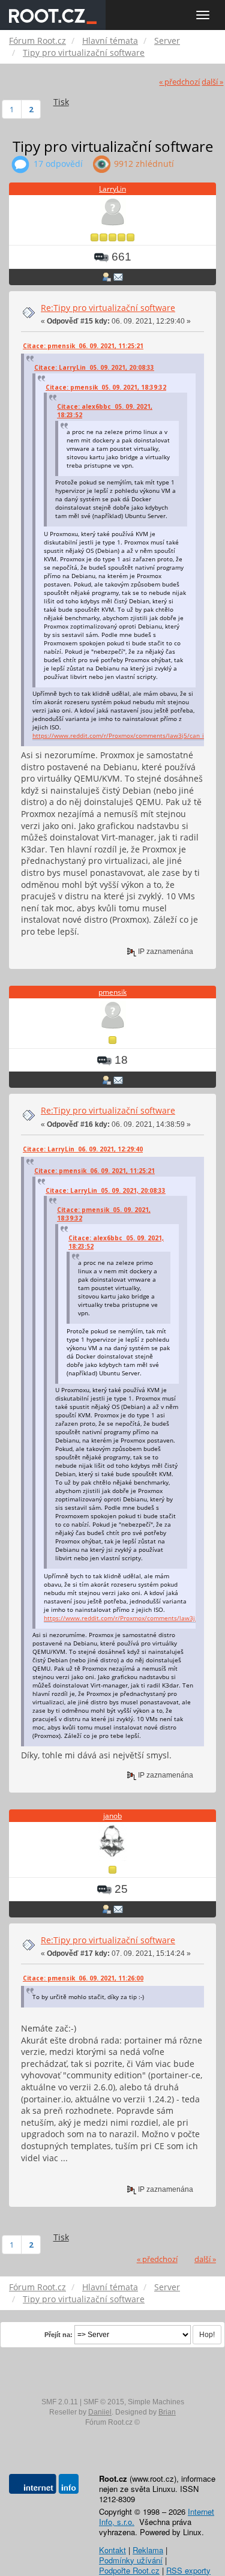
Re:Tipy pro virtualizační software (108, 308)
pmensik (112, 992)
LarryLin (112, 189)
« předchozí (179, 82)
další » (212, 82)
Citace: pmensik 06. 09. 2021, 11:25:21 (83, 346)
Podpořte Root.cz (129, 2570)
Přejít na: (58, 2335)
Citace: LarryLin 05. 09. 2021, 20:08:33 (94, 367)
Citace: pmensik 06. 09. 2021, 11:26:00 (83, 1978)
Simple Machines (156, 2402)
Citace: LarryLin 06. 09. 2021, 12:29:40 (83, 1149)
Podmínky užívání (131, 2560)
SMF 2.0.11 (60, 2402)
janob (112, 1816)
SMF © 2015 (104, 2402)
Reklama (148, 2550)
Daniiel (100, 2412)
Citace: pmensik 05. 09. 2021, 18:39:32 (106, 387)
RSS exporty (188, 2570)
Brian (167, 2412)
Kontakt (112, 2550)
